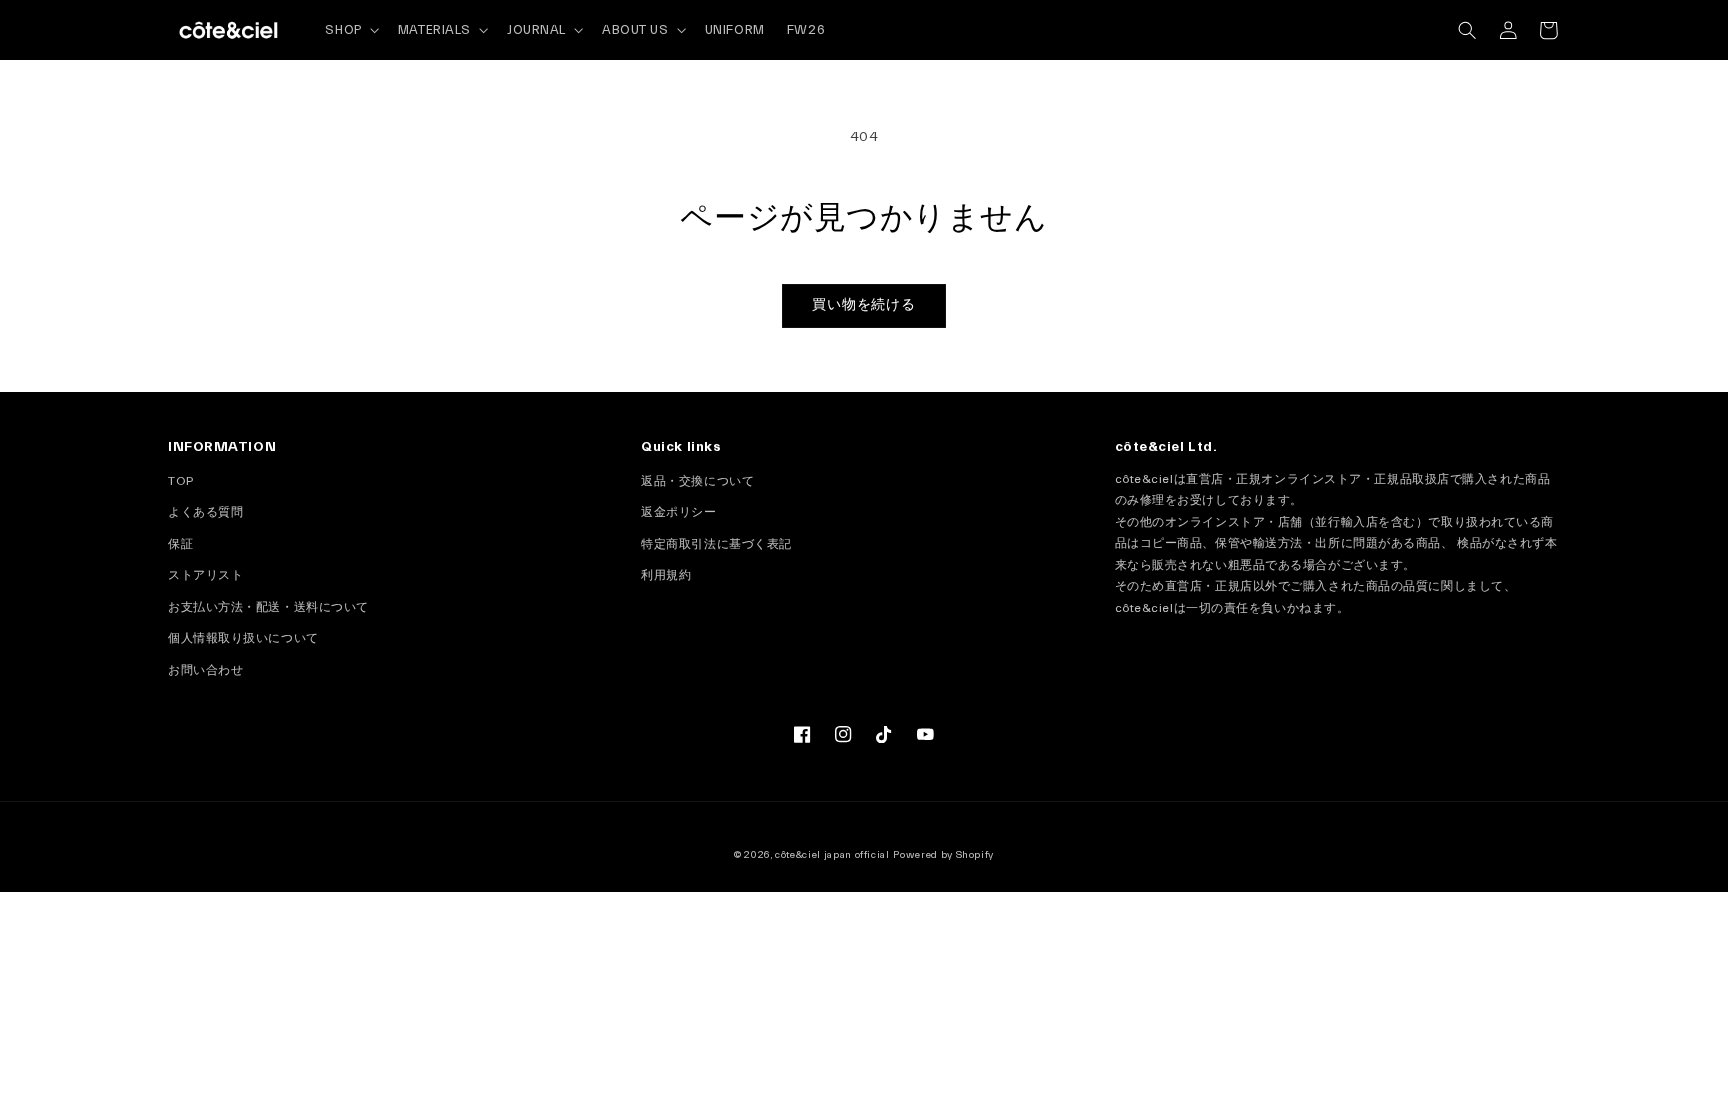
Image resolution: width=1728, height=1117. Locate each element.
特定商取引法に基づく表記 (716, 544)
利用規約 (666, 575)
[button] (1467, 30)
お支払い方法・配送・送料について (268, 607)
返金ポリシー (678, 512)
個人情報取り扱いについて (243, 638)
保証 (180, 544)
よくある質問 (205, 512)
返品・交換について (697, 481)
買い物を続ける (864, 305)
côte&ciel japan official (832, 855)
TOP (181, 481)
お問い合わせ (205, 670)
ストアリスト (205, 575)
